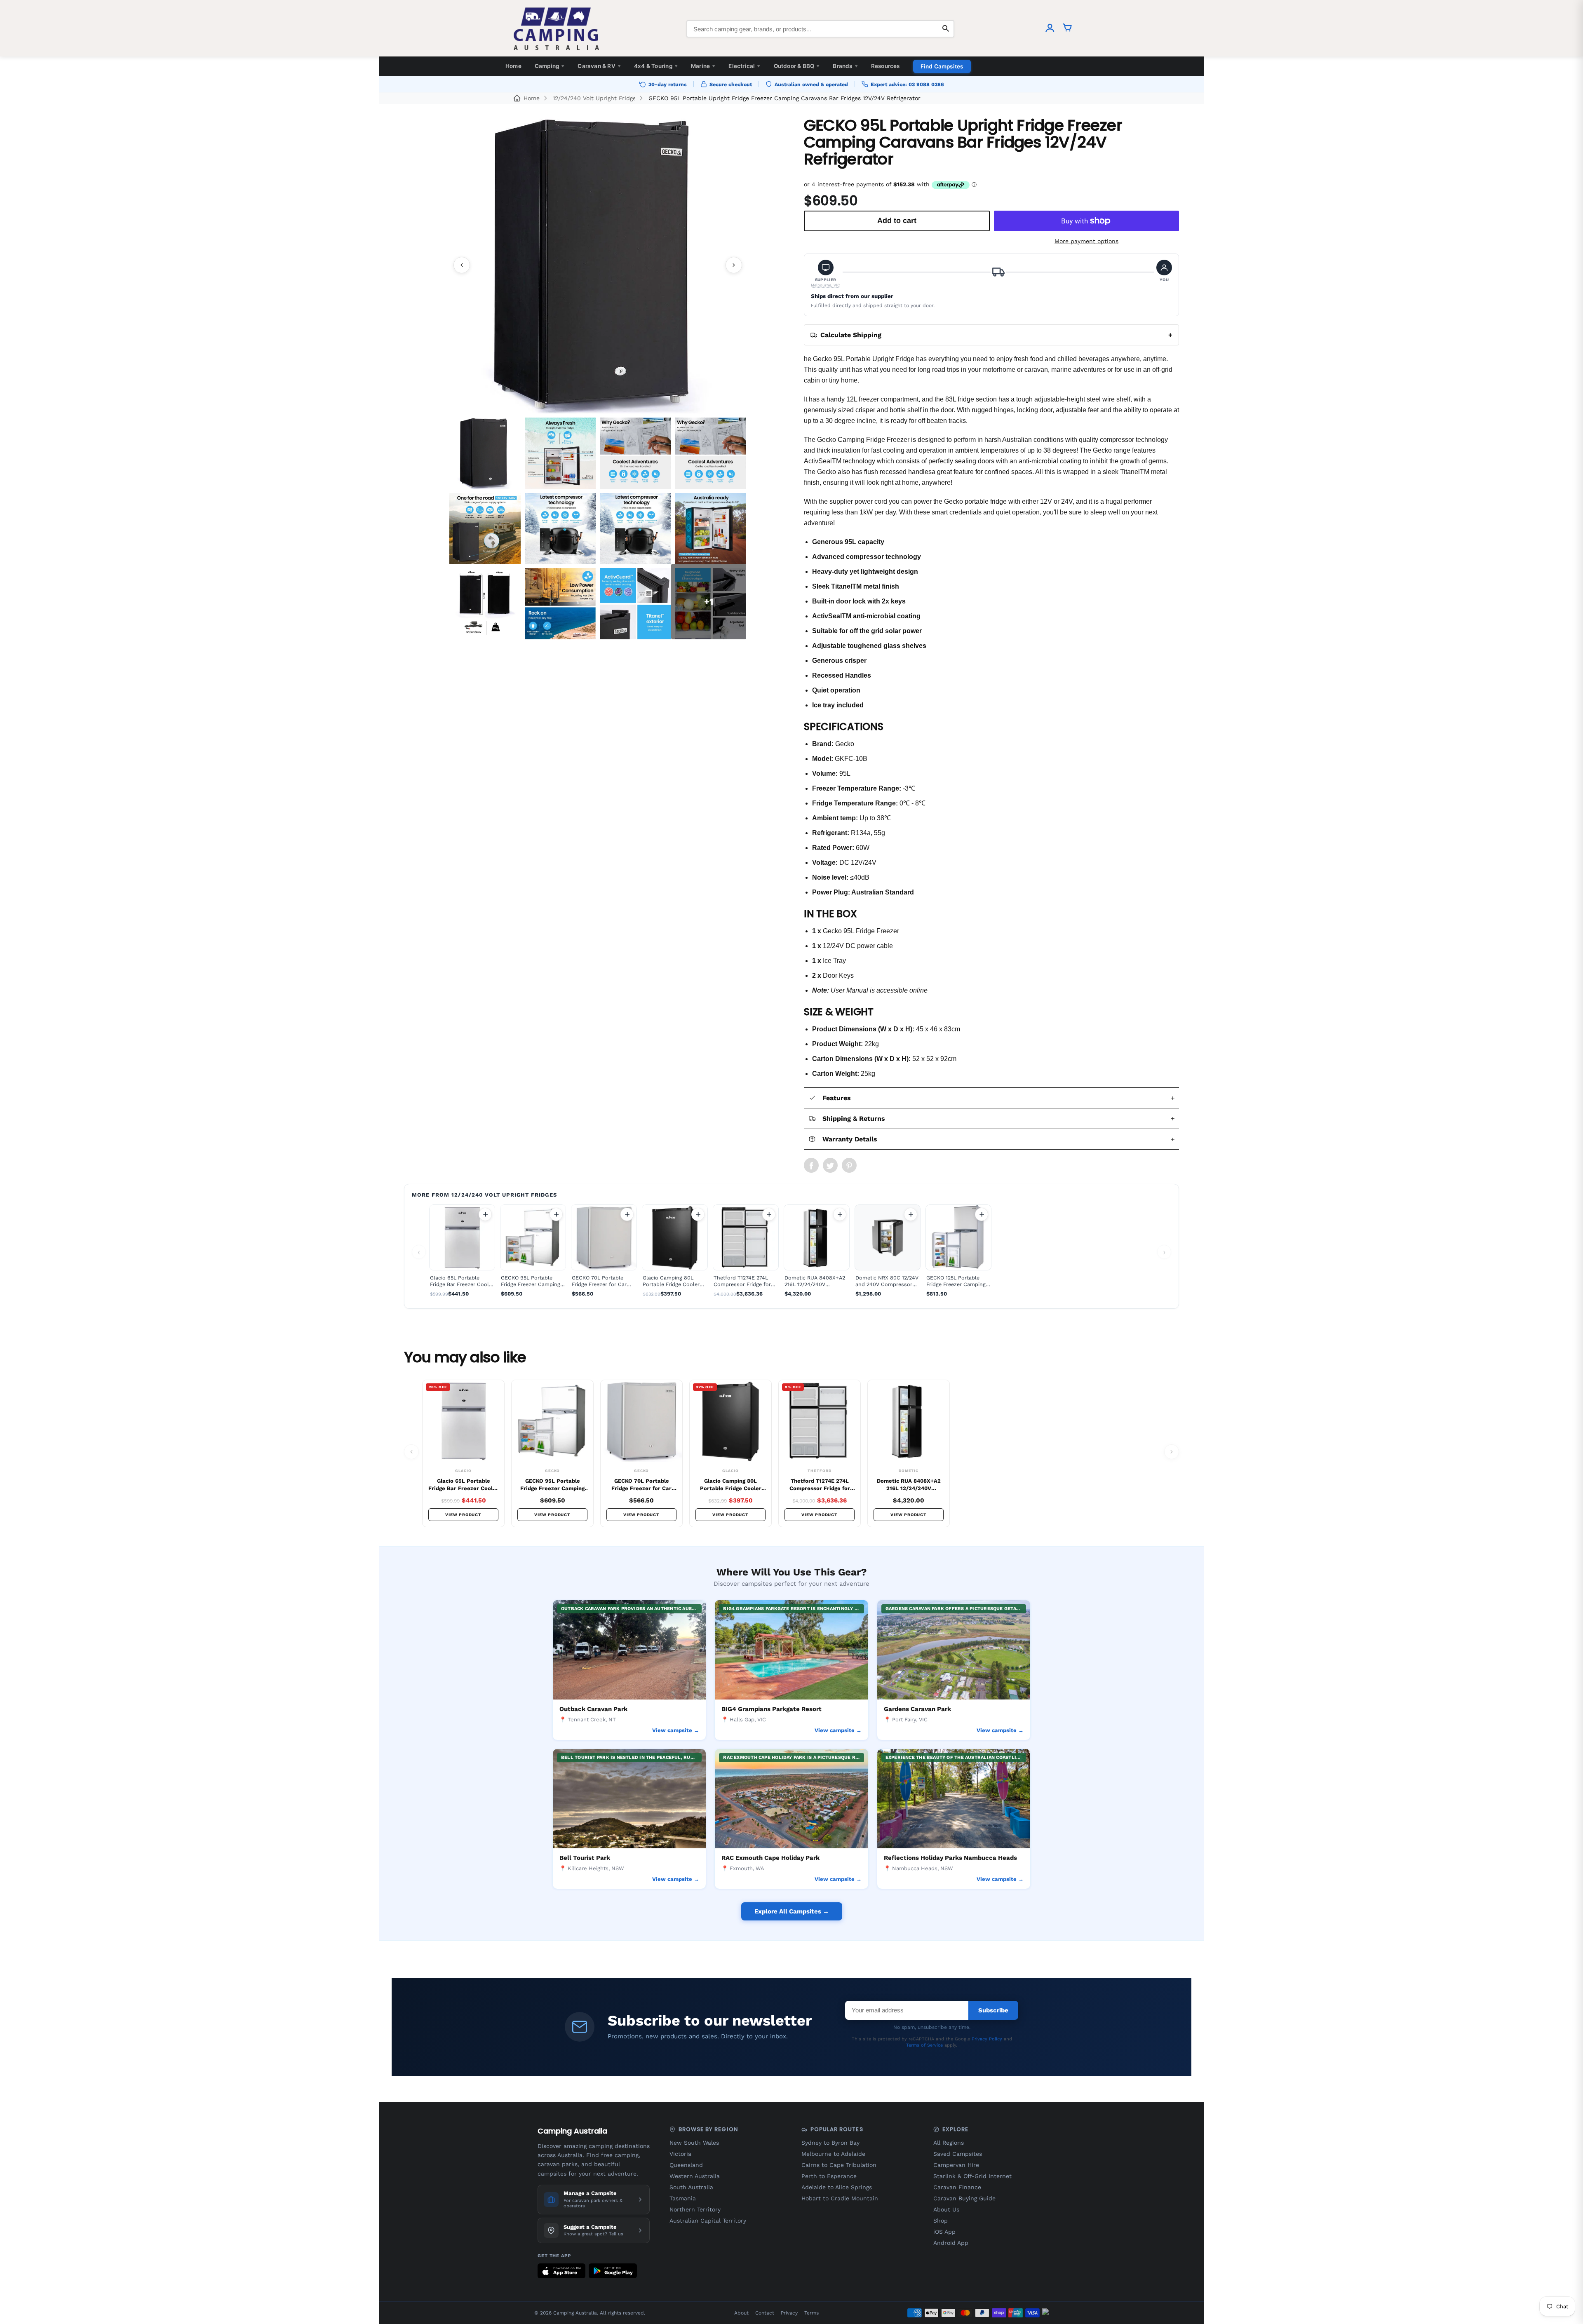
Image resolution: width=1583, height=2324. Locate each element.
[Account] (1050, 29)
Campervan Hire (956, 2165)
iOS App (944, 2232)
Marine (703, 66)
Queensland (686, 2165)
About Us (946, 2209)
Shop (941, 2221)
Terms (811, 2313)
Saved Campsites (958, 2154)
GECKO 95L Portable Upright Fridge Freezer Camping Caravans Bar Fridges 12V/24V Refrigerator (784, 98)
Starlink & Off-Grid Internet (972, 2176)
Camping (550, 66)
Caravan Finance (957, 2187)
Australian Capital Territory (708, 2221)
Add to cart (485, 1214)
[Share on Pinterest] (849, 1165)
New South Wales (694, 2143)
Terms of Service (924, 2045)
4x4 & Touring (656, 66)
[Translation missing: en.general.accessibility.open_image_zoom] (598, 265)
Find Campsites (942, 66)
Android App (951, 2243)
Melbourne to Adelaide (833, 2154)
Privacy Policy (987, 2039)
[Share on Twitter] (830, 1165)
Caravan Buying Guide (964, 2198)
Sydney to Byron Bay (830, 2143)
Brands (845, 66)
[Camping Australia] (557, 29)
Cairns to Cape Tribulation (839, 2165)
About (741, 2313)
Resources (885, 66)
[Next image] (734, 265)
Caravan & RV (599, 66)
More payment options (1086, 241)
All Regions (949, 2143)
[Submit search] (946, 29)
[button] (826, 274)
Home (513, 66)
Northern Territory (695, 2209)
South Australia (691, 2187)
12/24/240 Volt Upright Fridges (594, 98)
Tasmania (683, 2198)
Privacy (789, 2313)
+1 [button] (709, 602)
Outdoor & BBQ (797, 66)
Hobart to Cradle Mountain (840, 2198)
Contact (765, 2313)
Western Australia (695, 2176)
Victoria (680, 2154)
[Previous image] (462, 265)
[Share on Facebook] (811, 1165)
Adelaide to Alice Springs (837, 2187)
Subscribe (993, 2010)
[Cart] (1067, 29)
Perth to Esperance (829, 2176)
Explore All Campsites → (792, 1911)
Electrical (744, 66)
